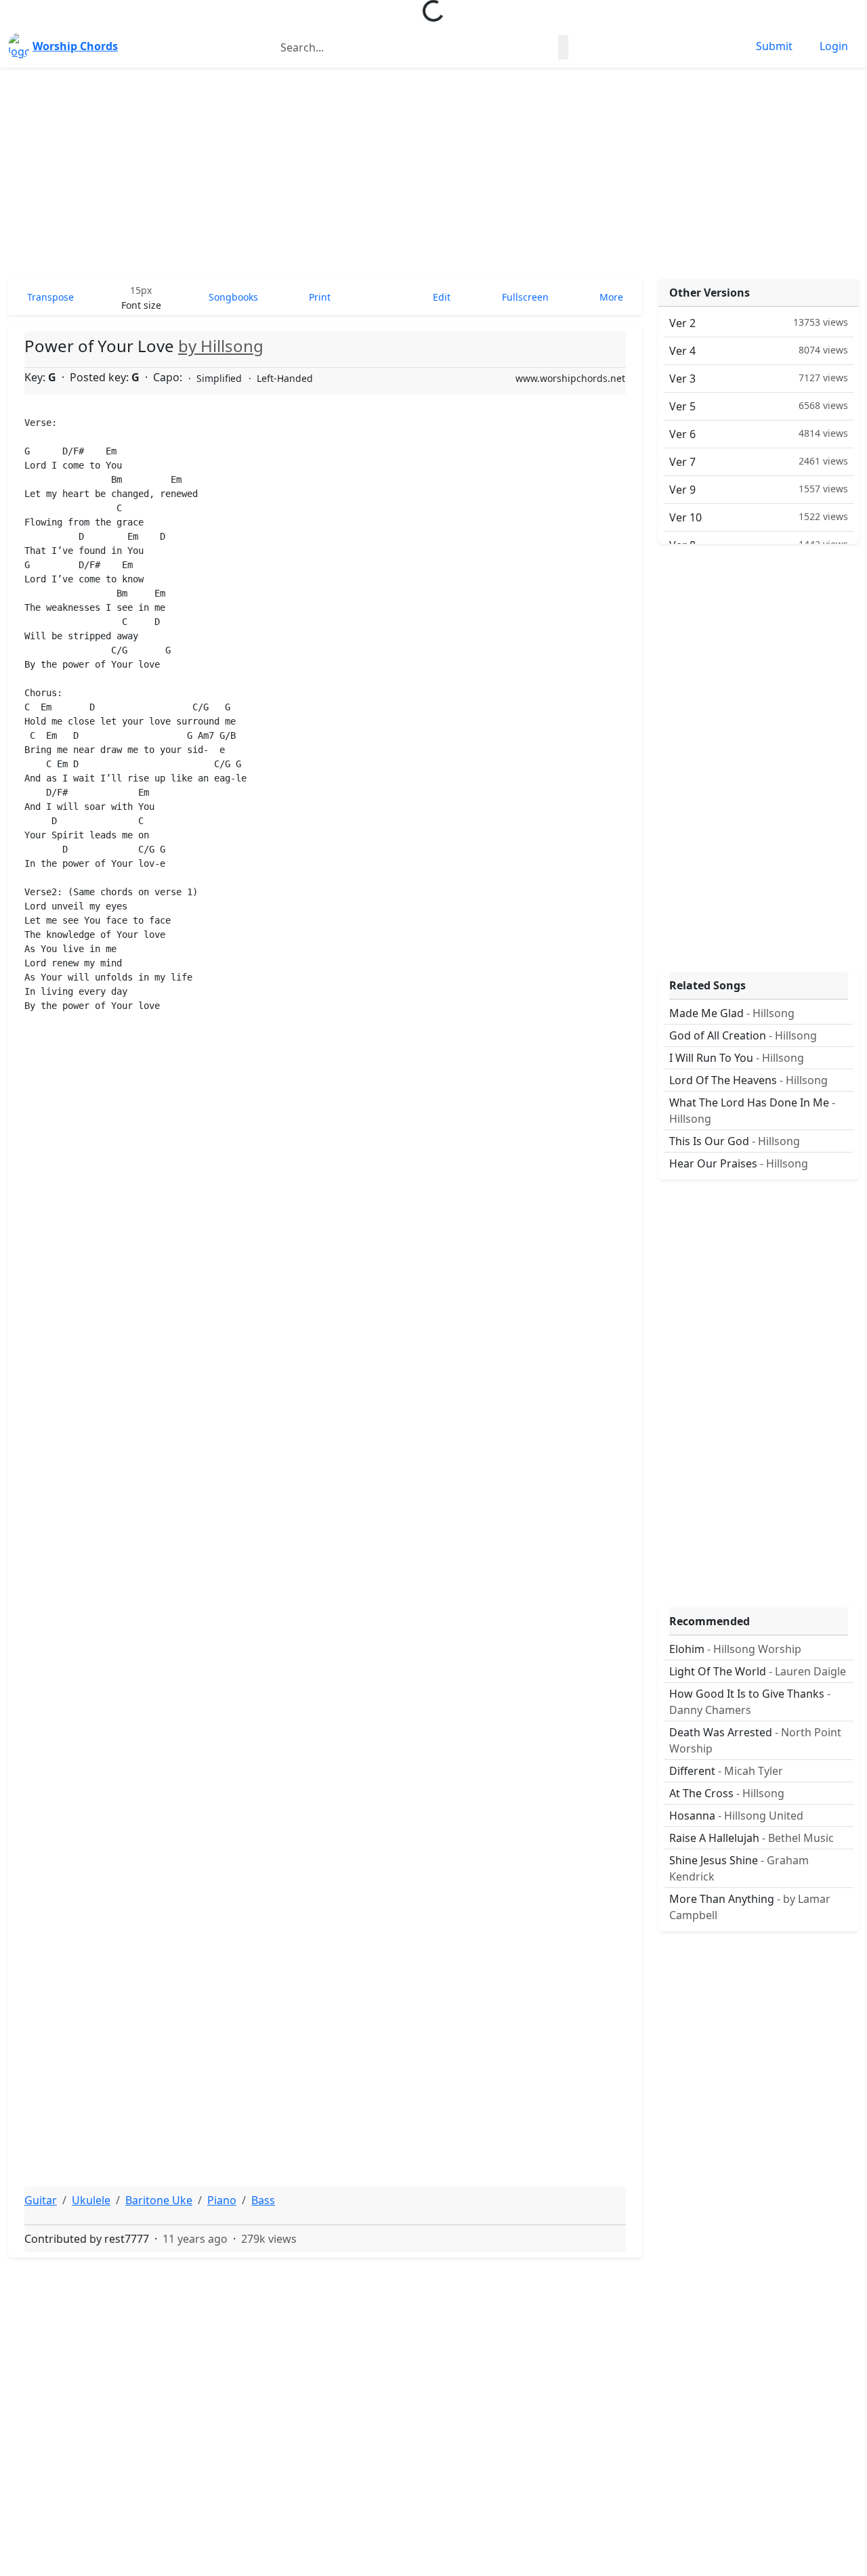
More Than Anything (750, 1907)
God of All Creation (743, 1035)
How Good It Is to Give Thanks (750, 1702)
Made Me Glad (732, 1013)
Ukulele (91, 2200)
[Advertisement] (433, 173)
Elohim (735, 1649)
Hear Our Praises (739, 1163)
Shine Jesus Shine (739, 1868)
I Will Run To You (737, 1058)
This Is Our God (735, 1141)
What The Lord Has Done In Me (752, 1111)
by (221, 346)
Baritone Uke (159, 2200)
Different (726, 1771)
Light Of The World (758, 1671)
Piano (222, 2200)
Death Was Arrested (755, 1740)
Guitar (41, 2200)
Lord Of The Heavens (748, 1080)
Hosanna (736, 1816)
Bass (263, 2200)
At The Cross (727, 1793)
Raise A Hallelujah (752, 1838)
